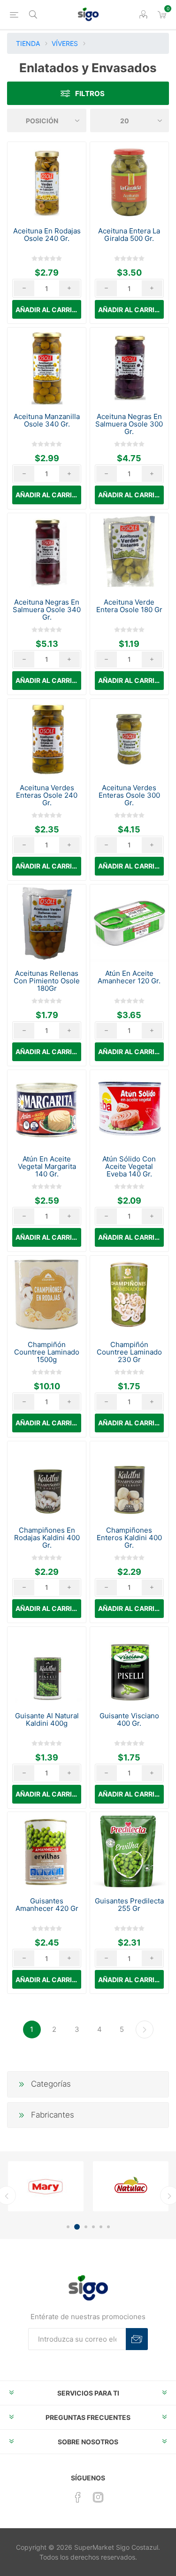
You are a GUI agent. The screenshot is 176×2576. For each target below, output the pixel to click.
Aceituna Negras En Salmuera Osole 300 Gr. (129, 424)
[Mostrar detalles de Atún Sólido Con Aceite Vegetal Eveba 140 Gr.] (129, 1109)
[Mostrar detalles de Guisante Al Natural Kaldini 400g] (47, 1666)
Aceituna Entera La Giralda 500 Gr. (129, 235)
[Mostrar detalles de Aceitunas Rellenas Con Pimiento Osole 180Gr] (47, 924)
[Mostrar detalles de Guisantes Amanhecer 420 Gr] (47, 1851)
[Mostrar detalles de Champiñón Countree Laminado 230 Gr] (129, 1295)
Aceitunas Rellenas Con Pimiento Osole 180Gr (47, 981)
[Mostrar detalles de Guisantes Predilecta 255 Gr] (129, 1851)
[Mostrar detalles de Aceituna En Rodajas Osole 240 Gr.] (47, 181)
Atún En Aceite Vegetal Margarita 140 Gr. (47, 1167)
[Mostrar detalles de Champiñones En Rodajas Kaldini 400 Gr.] (47, 1480)
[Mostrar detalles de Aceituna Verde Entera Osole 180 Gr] (129, 552)
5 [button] (101, 2227)
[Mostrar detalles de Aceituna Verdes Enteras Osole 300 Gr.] (129, 738)
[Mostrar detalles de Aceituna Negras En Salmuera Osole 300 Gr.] (129, 367)
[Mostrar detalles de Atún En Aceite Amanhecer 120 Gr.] (129, 924)
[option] (46, 2186)
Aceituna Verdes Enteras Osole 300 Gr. (129, 795)
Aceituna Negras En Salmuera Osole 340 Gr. (47, 610)
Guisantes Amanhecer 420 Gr (47, 1905)
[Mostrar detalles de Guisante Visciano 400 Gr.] (129, 1666)
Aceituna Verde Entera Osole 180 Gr (129, 606)
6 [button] (108, 2227)
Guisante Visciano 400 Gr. (129, 1720)
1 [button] (68, 2227)
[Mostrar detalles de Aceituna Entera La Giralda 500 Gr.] (129, 181)
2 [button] (77, 2227)
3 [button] (86, 2227)
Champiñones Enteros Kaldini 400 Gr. (129, 1538)
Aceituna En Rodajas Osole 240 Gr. (47, 235)
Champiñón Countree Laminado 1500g (47, 1352)
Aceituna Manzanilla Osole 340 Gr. (47, 420)
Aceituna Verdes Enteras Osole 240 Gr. (47, 795)
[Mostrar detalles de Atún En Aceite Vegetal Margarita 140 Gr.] (47, 1109)
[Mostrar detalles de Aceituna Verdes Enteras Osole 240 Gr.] (47, 738)
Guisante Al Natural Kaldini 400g (47, 1720)
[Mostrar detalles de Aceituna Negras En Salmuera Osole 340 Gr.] (47, 552)
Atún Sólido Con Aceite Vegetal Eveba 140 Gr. (129, 1167)
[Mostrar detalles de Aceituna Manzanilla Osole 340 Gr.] (47, 367)
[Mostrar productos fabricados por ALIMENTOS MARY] (46, 2186)
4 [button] (93, 2227)
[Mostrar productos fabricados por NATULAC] (131, 2186)
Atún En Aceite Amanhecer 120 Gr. (129, 977)
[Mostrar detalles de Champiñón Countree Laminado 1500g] (47, 1295)
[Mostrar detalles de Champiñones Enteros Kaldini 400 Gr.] (129, 1480)
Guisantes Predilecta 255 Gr (129, 1905)
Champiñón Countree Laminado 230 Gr (129, 1352)
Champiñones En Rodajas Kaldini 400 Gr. (47, 1538)
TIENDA (28, 43)
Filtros (90, 94)
